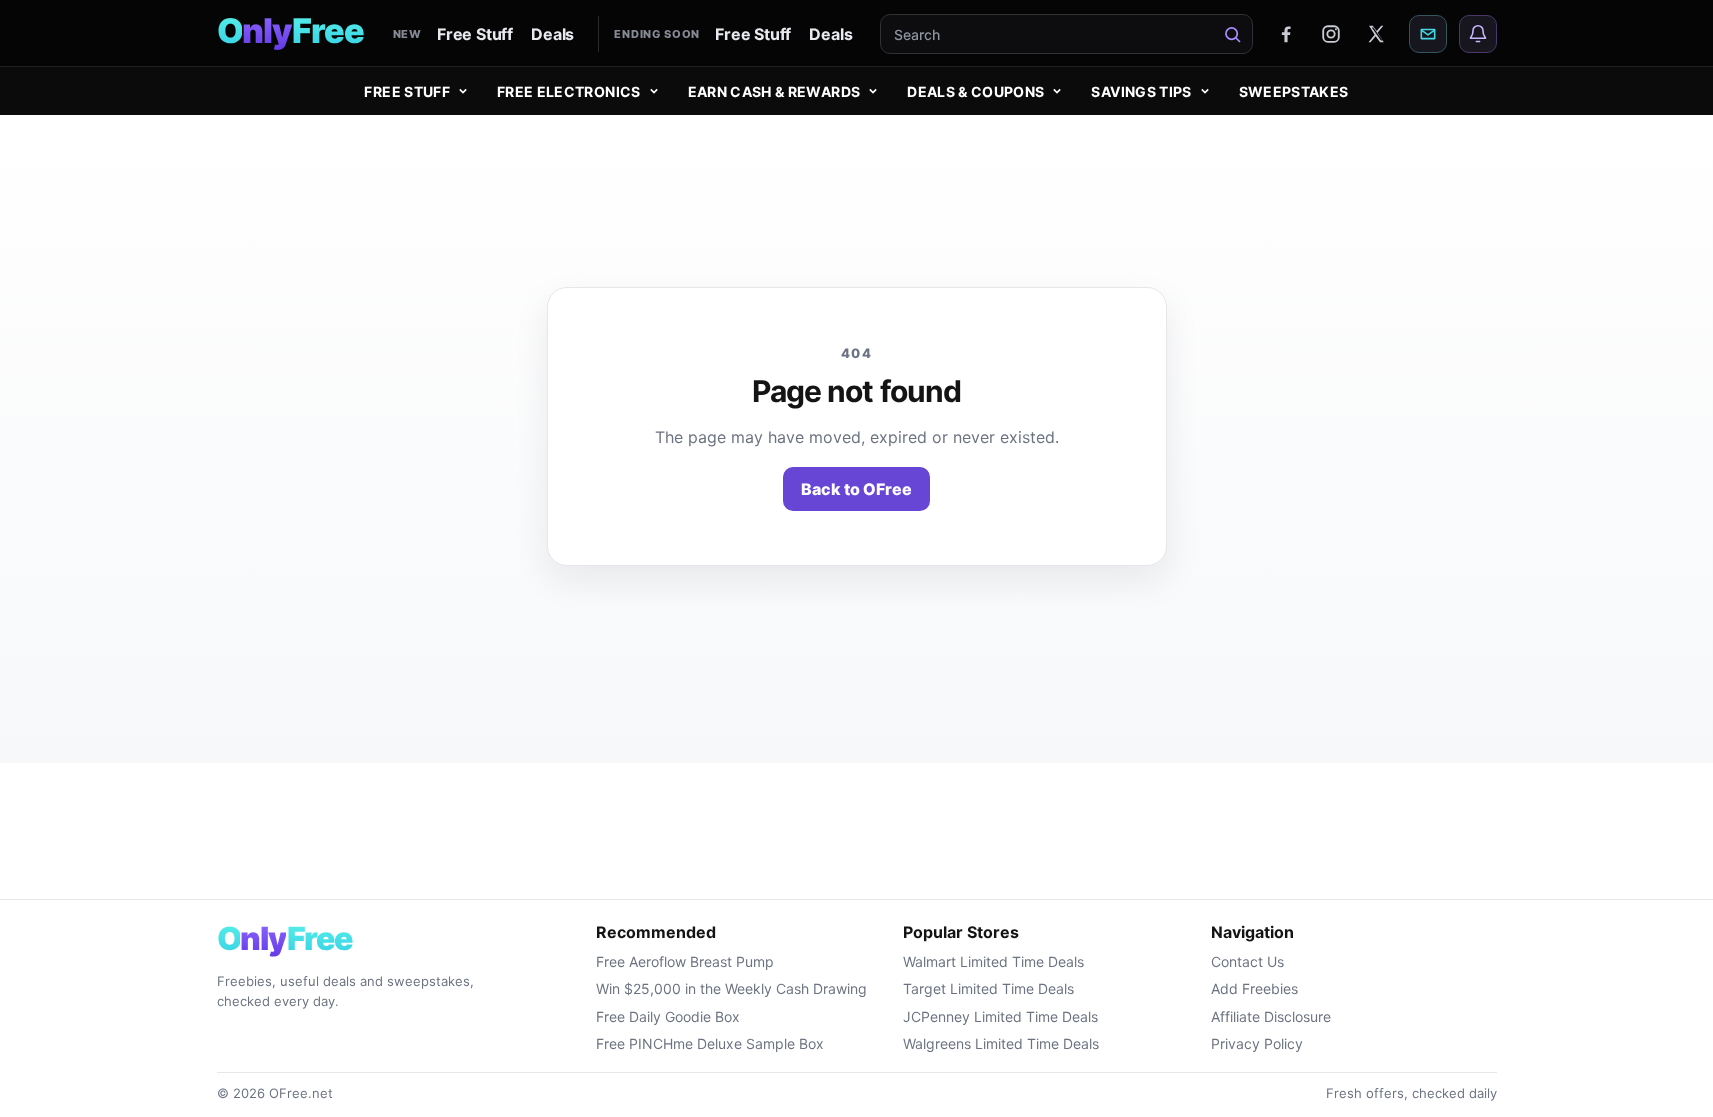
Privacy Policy (1257, 1043)
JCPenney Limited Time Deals (1000, 1016)
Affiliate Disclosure (1271, 1016)
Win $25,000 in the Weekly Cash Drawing (731, 988)
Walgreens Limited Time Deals (1001, 1043)
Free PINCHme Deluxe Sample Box (710, 1043)
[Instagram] (1331, 34)
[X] (1376, 34)
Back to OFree (856, 489)
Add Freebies (1254, 988)
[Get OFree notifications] (1478, 34)
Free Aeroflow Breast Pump (685, 961)
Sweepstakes (1294, 91)
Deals (552, 34)
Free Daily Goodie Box (668, 1016)
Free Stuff (475, 34)
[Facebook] (1286, 34)
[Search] (1233, 34)
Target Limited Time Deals (988, 988)
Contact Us (1247, 961)
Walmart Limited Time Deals (993, 961)
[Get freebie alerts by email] (1428, 34)
